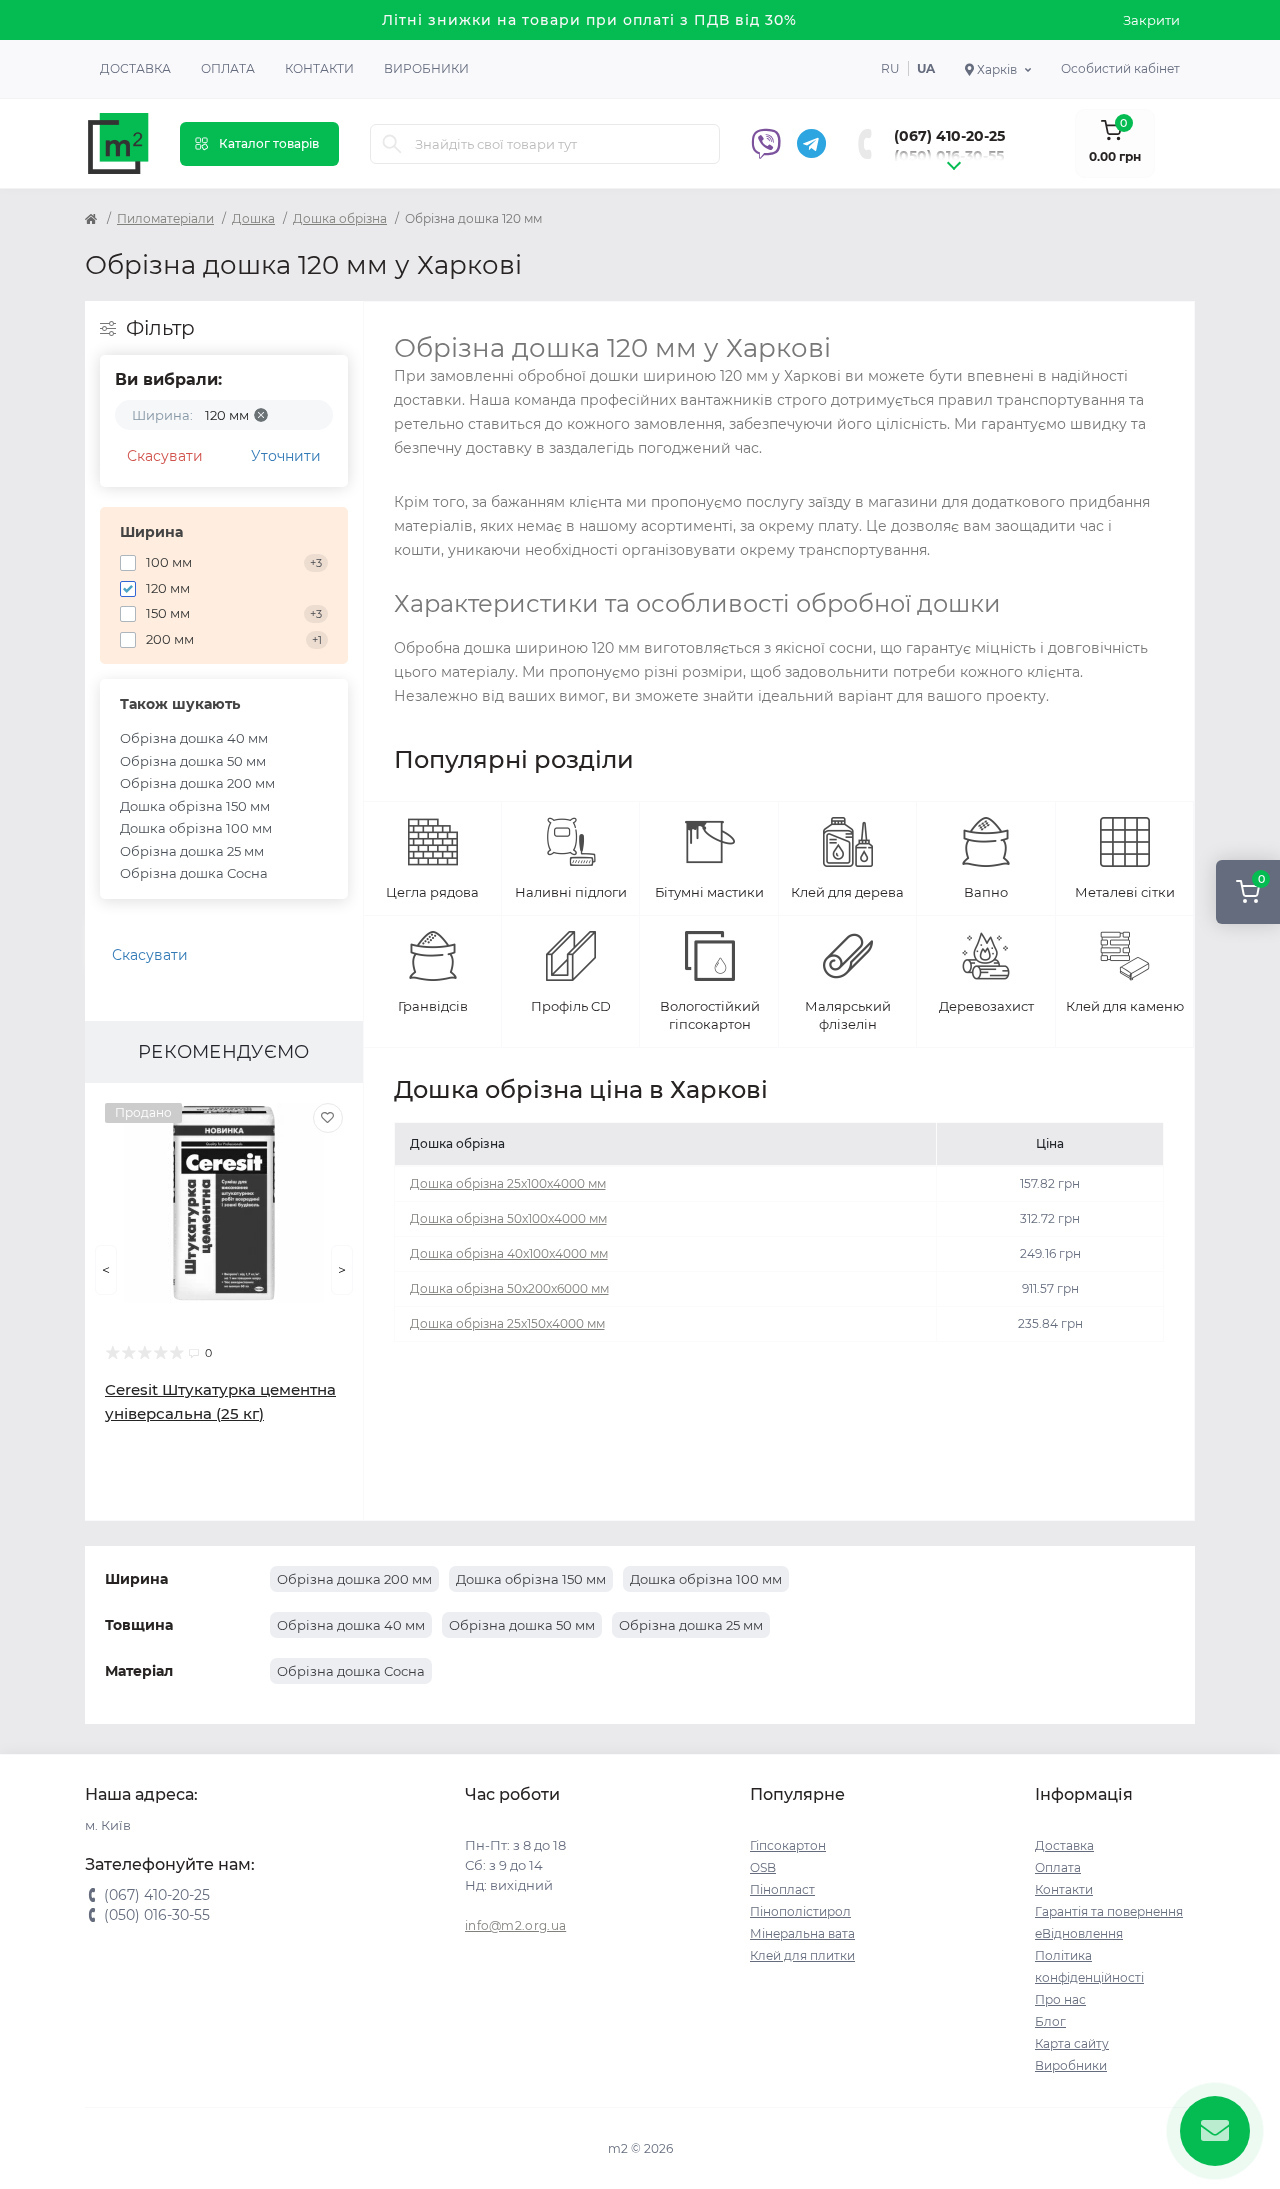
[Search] (392, 144)
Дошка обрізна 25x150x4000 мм (507, 1323)
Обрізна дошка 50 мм (193, 761)
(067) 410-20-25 (949, 136)
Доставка (135, 68)
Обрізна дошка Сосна (194, 873)
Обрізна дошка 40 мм (194, 738)
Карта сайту (1072, 2043)
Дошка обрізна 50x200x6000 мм (509, 1288)
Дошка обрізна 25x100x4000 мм (508, 1183)
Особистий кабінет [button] (1120, 68)
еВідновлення (1079, 1933)
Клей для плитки (802, 1955)
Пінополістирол (800, 1911)
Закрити (1151, 20)
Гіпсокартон (788, 1845)
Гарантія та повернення (1109, 1911)
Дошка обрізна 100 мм (196, 828)
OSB (763, 1867)
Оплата (228, 68)
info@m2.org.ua (515, 1925)
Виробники (426, 68)
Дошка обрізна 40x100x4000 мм (509, 1253)
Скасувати (165, 456)
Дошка (253, 218)
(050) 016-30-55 (949, 156)
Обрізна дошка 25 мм (192, 851)
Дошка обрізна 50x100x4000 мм (508, 1218)
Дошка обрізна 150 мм (195, 806)
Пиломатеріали (165, 218)
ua (926, 68)
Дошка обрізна (340, 218)
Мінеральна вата (802, 1933)
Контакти (319, 68)
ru (890, 68)
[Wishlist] (328, 1118)
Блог (1050, 2021)
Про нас (1060, 1999)
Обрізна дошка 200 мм (197, 783)
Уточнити (286, 456)
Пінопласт (782, 1889)
